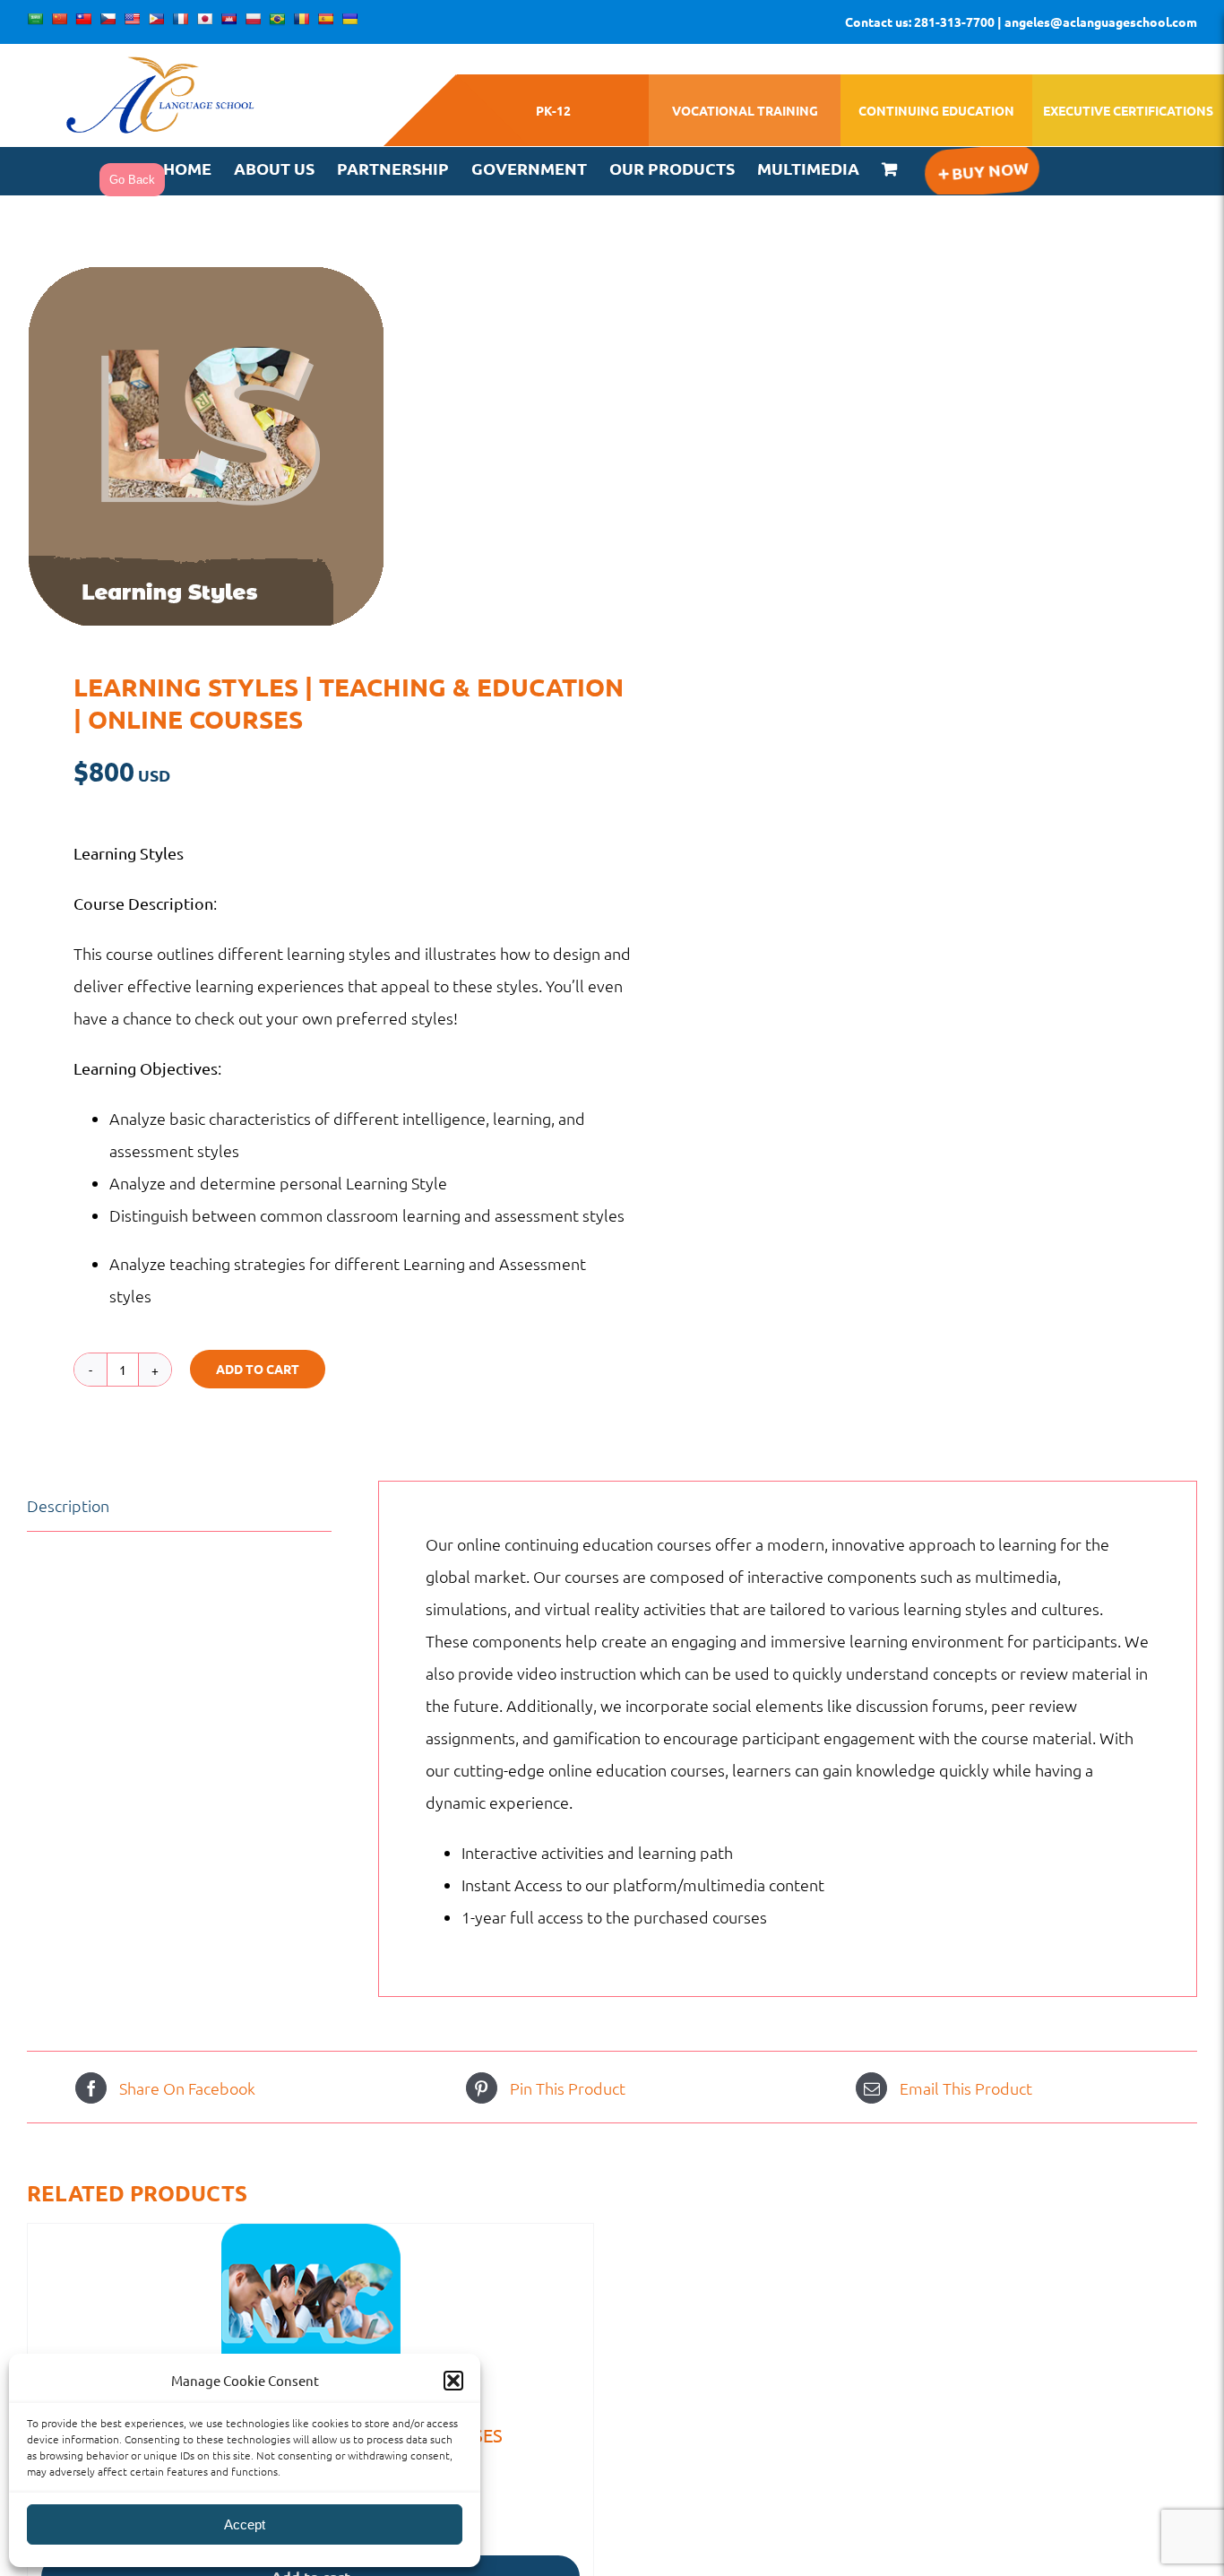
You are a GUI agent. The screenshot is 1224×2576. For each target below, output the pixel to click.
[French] (180, 19)
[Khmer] (228, 19)
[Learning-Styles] (308, 446)
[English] (132, 19)
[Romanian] (301, 19)
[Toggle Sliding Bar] (981, 171)
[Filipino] (156, 19)
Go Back (132, 180)
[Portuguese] (277, 19)
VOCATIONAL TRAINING (745, 110)
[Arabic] (35, 19)
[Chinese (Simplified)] (59, 19)
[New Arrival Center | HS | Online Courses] (310, 2313)
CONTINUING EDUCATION (936, 110)
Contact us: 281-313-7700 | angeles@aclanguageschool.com (1021, 22)
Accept (245, 2524)
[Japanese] (204, 19)
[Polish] (253, 19)
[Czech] (108, 19)
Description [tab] (68, 1505)
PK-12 (553, 110)
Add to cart (258, 1369)
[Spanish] (325, 19)
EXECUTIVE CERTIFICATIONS (1128, 110)
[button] (453, 2381)
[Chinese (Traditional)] (83, 19)
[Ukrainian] (349, 19)
